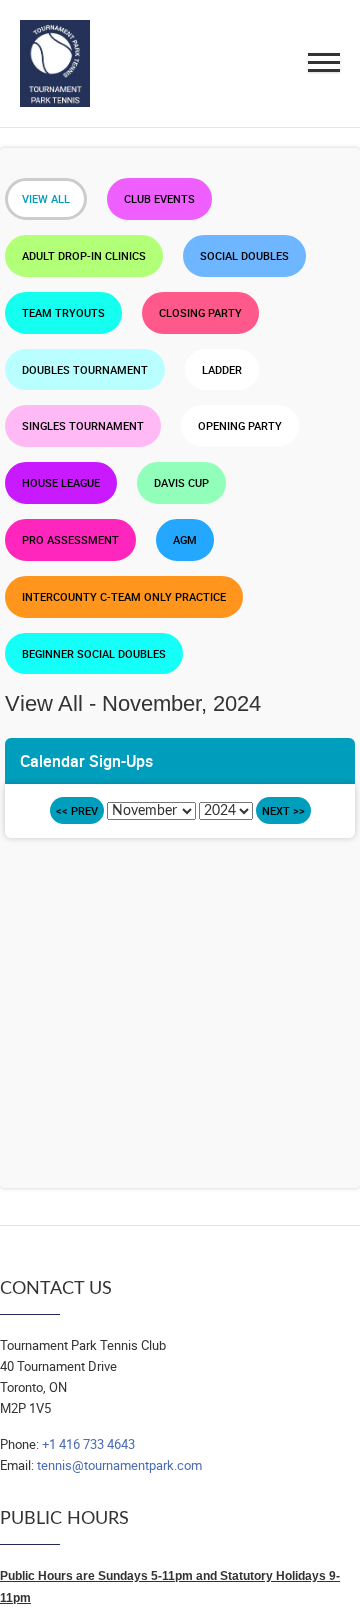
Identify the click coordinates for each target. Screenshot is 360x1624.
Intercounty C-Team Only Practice (124, 596)
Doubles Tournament (85, 369)
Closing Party (200, 312)
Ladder (222, 369)
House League (61, 482)
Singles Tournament (83, 425)
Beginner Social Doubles (94, 653)
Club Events (159, 198)
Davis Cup (181, 482)
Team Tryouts (63, 312)
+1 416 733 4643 (88, 1444)
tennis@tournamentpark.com (119, 1465)
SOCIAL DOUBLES (244, 255)
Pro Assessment (70, 539)
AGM (185, 539)
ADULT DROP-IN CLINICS (84, 255)
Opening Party (240, 425)
